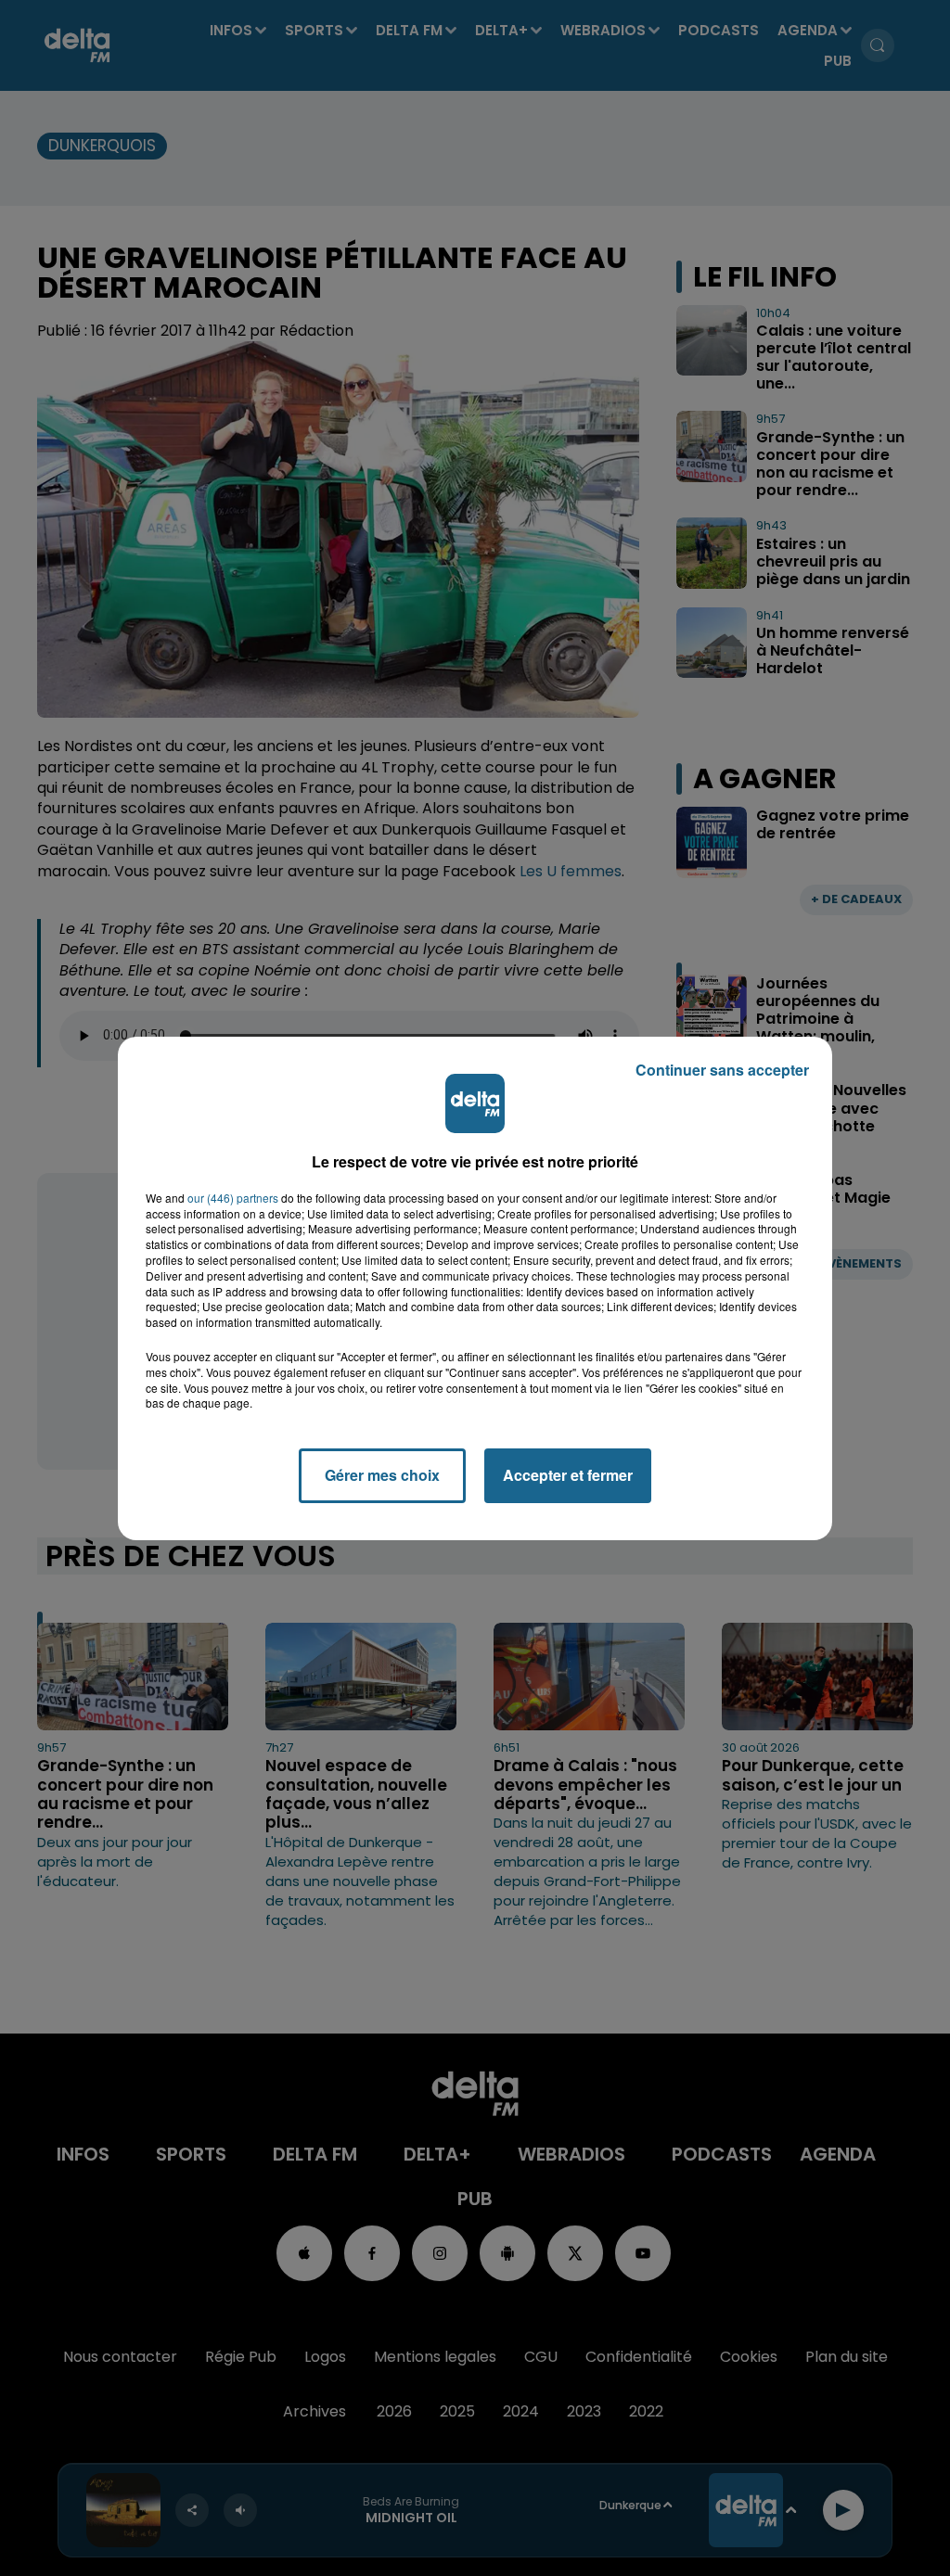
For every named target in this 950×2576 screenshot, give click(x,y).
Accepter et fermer (568, 1475)
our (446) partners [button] (233, 1198)
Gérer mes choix (382, 1475)
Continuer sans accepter (722, 1070)
